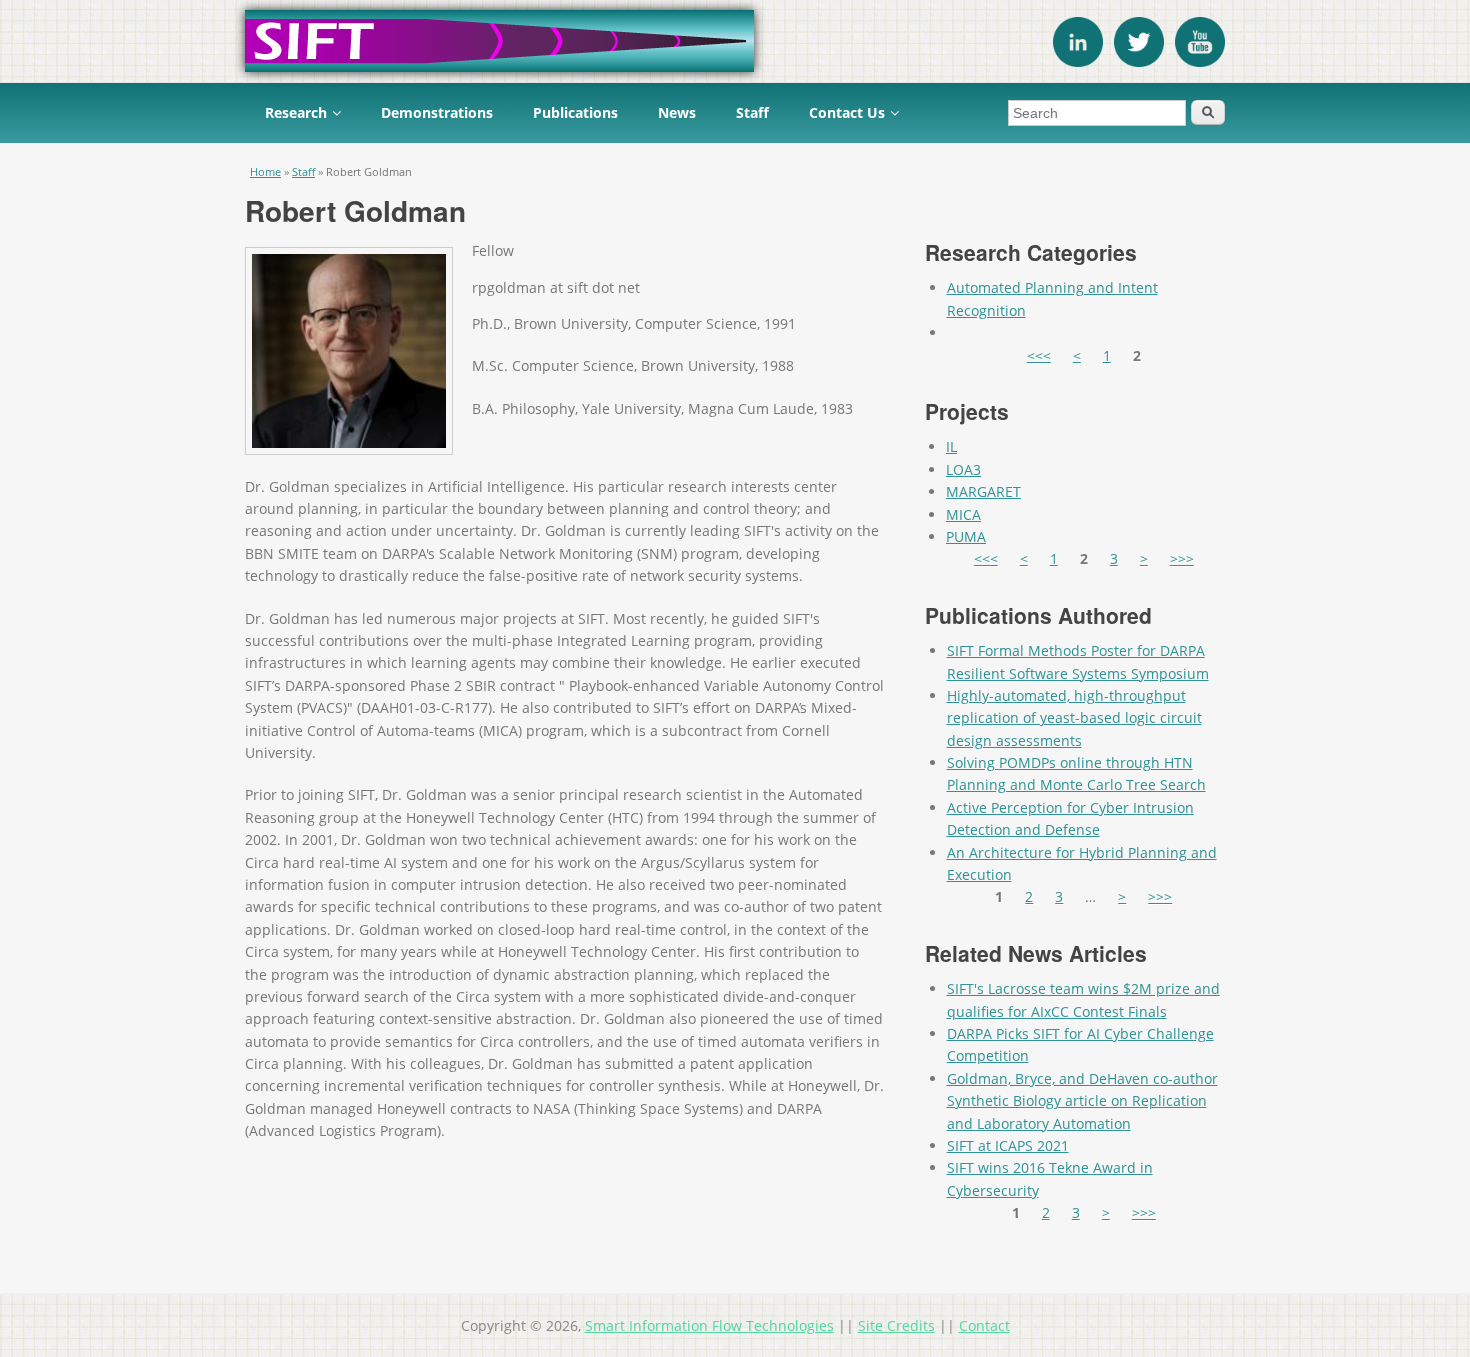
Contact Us (847, 112)
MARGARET (983, 491)
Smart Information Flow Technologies (709, 1325)
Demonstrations (437, 112)
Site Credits (896, 1325)
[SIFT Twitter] (1139, 61)
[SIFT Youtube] (1200, 61)
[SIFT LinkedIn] (1078, 61)
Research (296, 112)
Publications (575, 112)
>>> (1182, 558)
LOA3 (963, 469)
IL (951, 446)
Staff (752, 112)
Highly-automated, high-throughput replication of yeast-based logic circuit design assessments (1074, 718)
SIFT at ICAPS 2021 (1008, 1145)
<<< (1039, 355)
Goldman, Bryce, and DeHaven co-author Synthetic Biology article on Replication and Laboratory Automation (1082, 1101)
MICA (963, 514)
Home (265, 171)
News (677, 112)
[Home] (735, 41)
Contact (984, 1325)
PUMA (966, 536)
